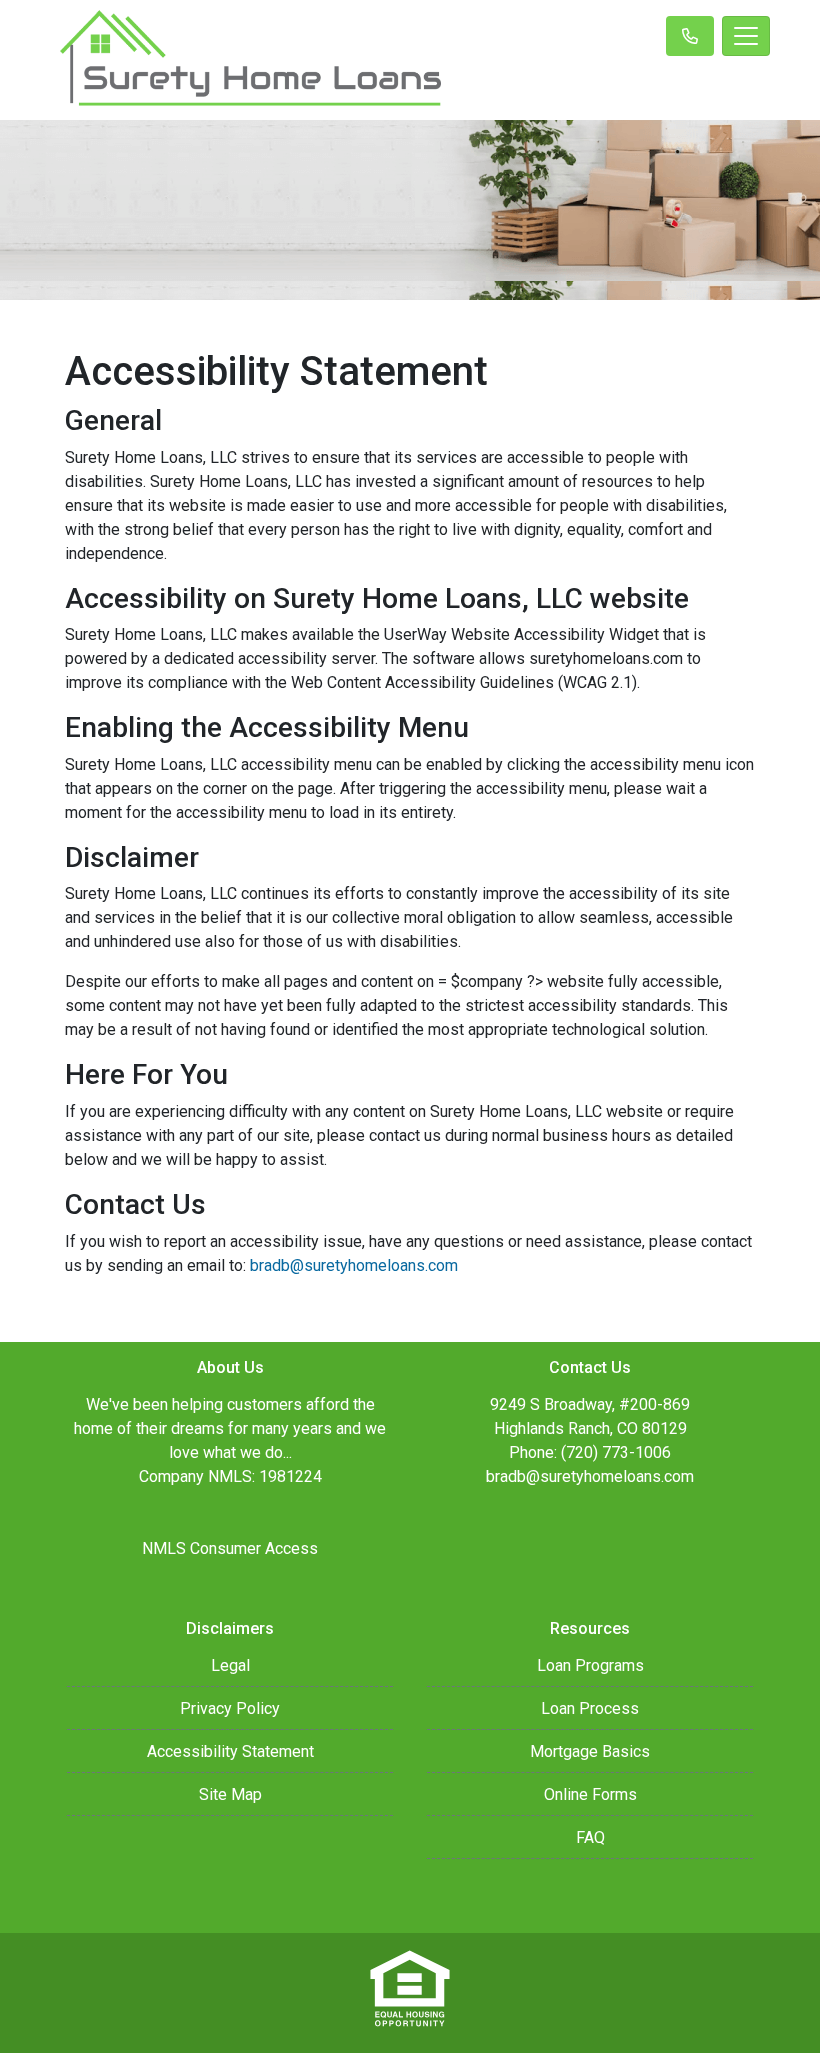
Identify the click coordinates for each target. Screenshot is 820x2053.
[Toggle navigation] (746, 36)
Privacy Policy (230, 1708)
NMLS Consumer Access (230, 1548)
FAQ (590, 1837)
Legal (230, 1665)
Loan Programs (590, 1665)
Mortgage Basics (590, 1751)
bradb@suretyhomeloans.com (354, 1265)
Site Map (230, 1794)
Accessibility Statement (230, 1751)
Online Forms (590, 1794)
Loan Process (590, 1708)
